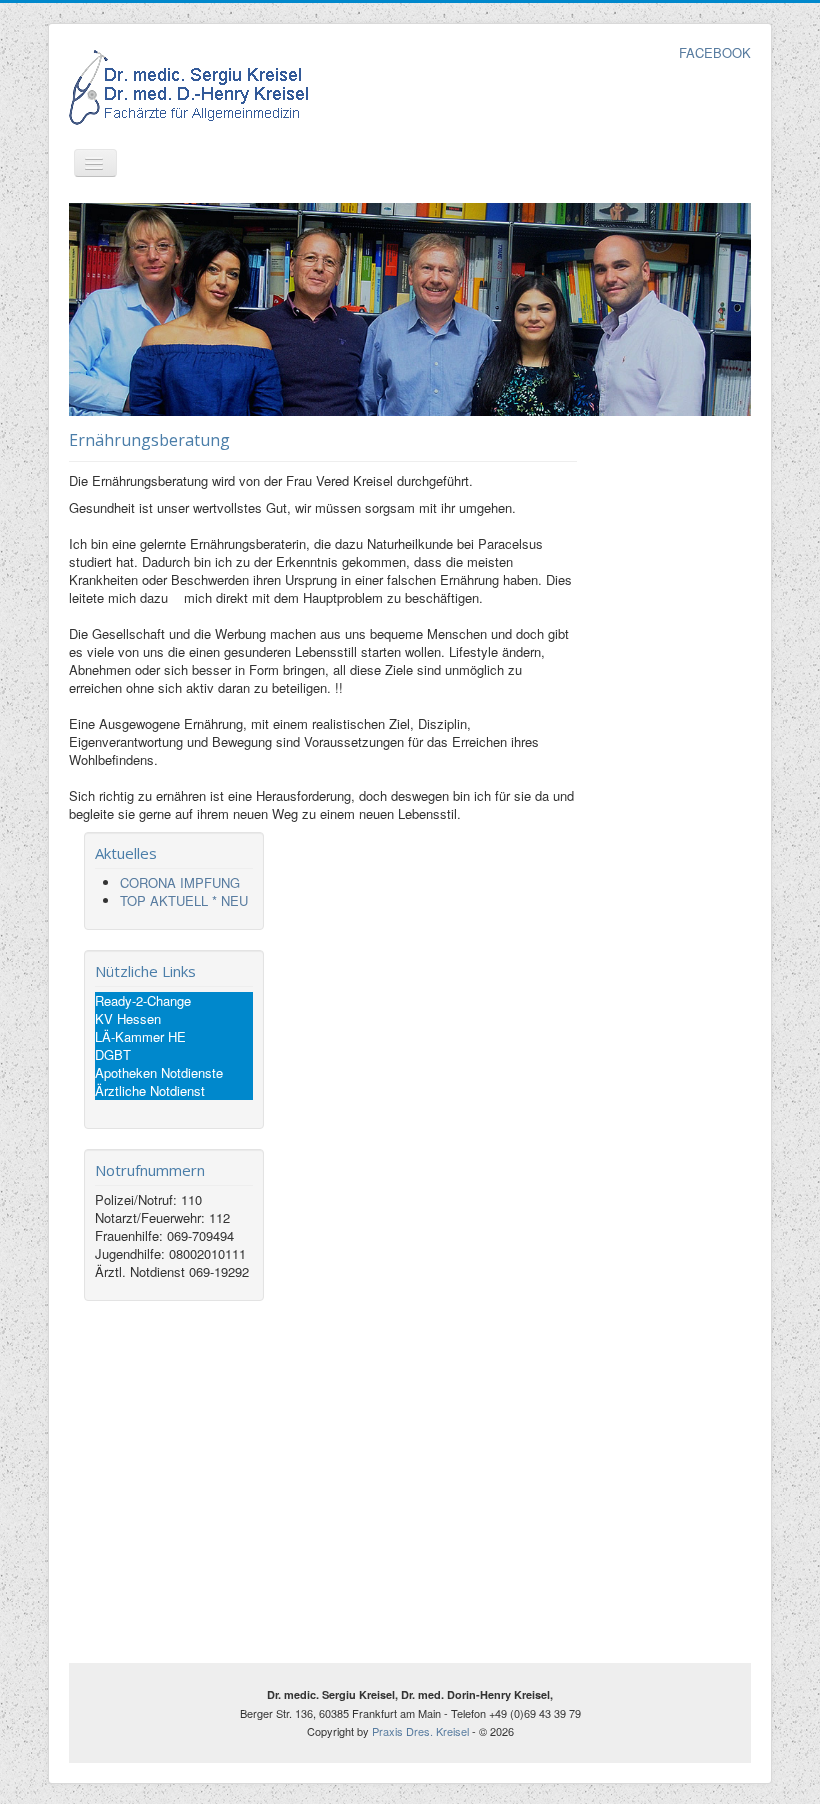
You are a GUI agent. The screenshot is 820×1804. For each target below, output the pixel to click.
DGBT (113, 1055)
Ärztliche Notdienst (150, 1091)
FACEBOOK (715, 52)
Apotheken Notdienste (159, 1073)
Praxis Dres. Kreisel (420, 1731)
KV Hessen (128, 1019)
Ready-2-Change (143, 1001)
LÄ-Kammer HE (140, 1037)
